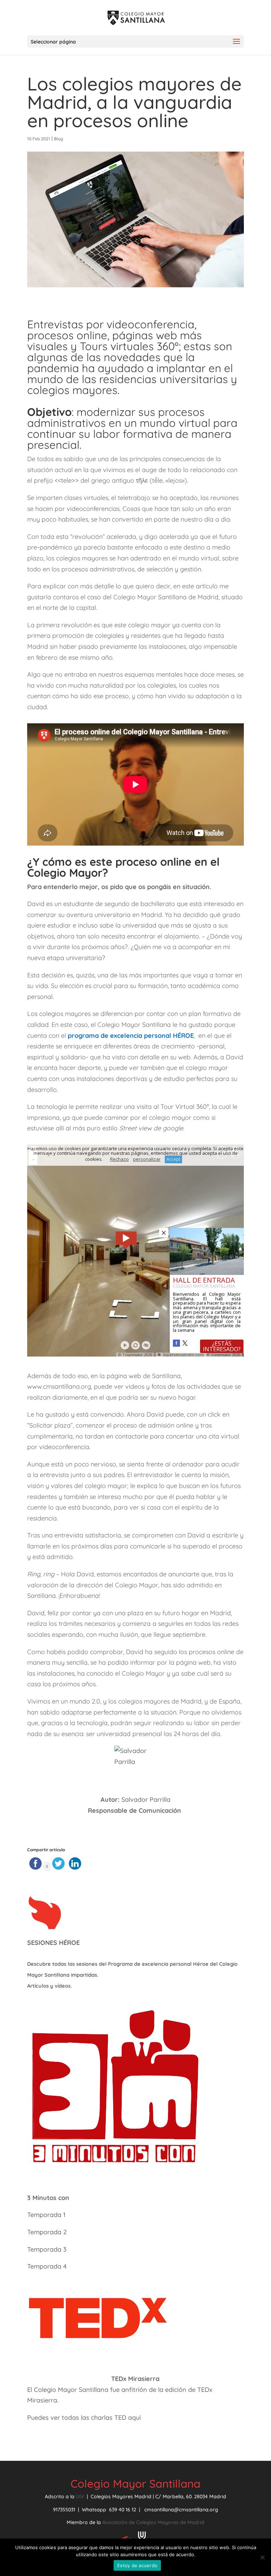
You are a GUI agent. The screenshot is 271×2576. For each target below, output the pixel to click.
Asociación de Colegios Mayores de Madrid (153, 2522)
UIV (81, 2496)
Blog (59, 139)
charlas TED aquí (116, 2418)
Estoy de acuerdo (137, 2565)
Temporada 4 (47, 2266)
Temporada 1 (46, 2215)
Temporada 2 (48, 2232)
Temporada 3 (47, 2249)
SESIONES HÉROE (53, 1943)
